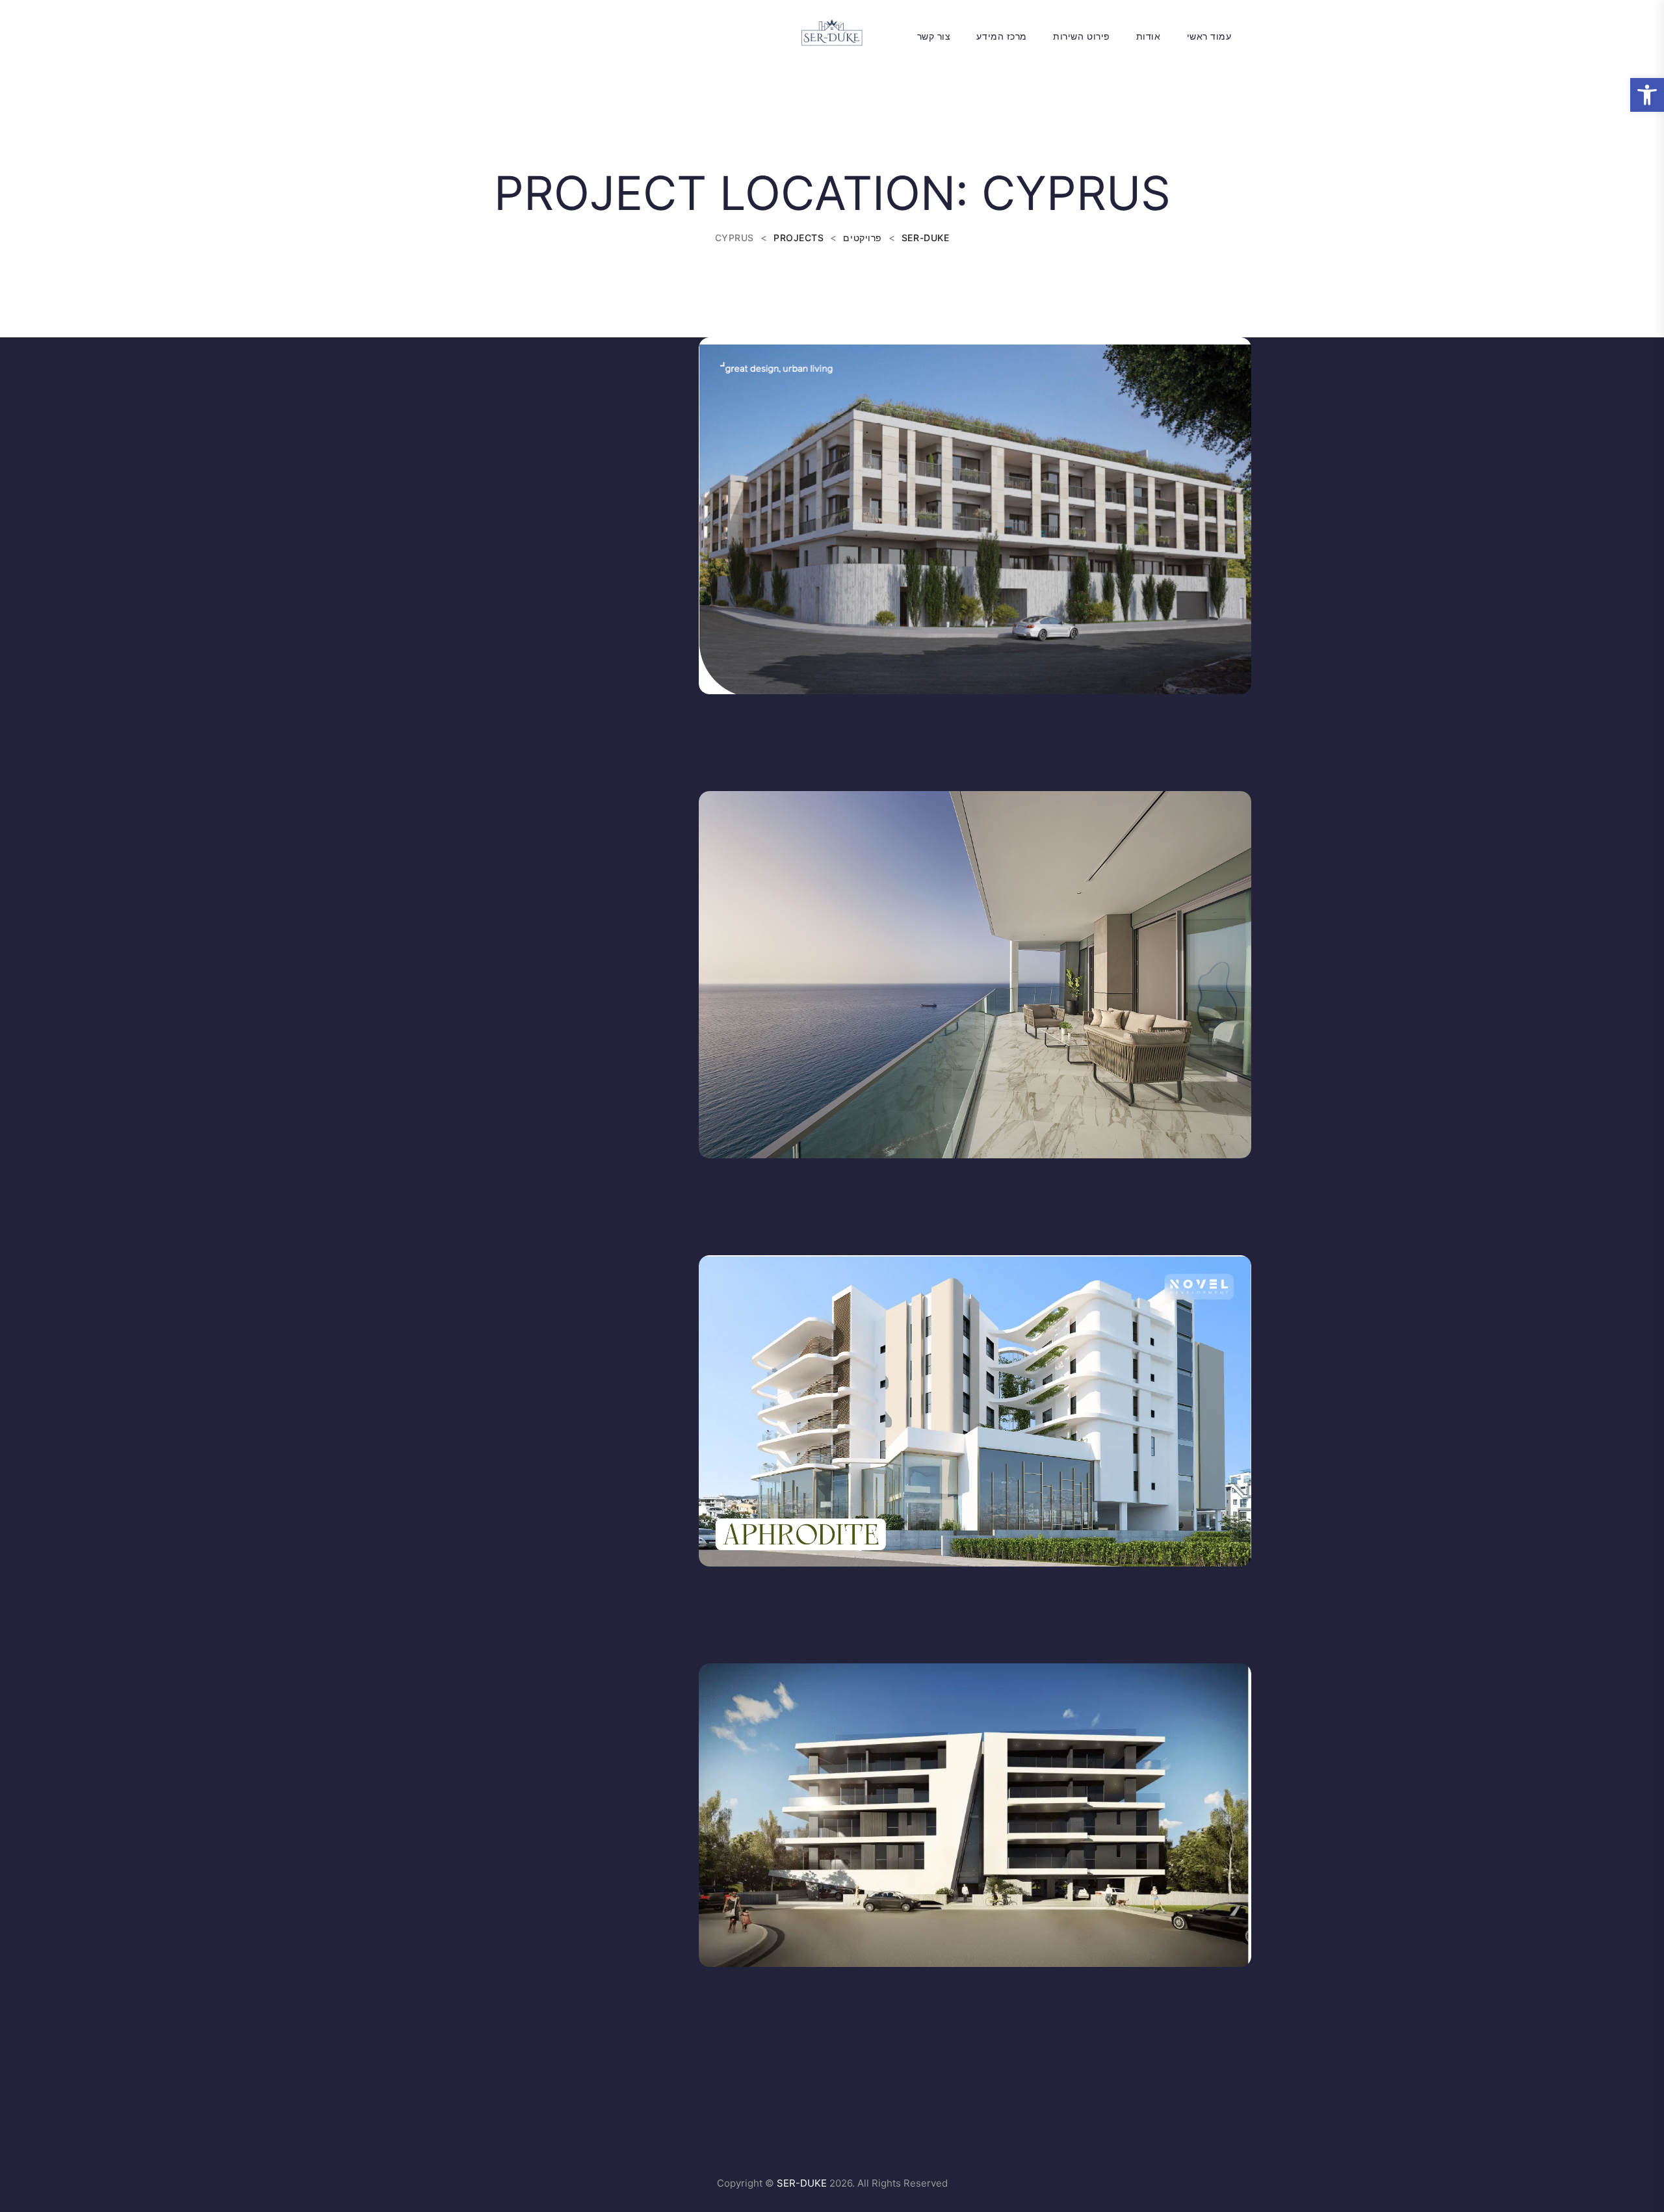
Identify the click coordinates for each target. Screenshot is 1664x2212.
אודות (1149, 36)
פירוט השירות (1082, 36)
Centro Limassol (1128, 738)
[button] (1647, 95)
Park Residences (1134, 2011)
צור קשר (934, 36)
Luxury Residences (1114, 1202)
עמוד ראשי (1209, 36)
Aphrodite (1177, 1610)
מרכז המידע (1002, 36)
